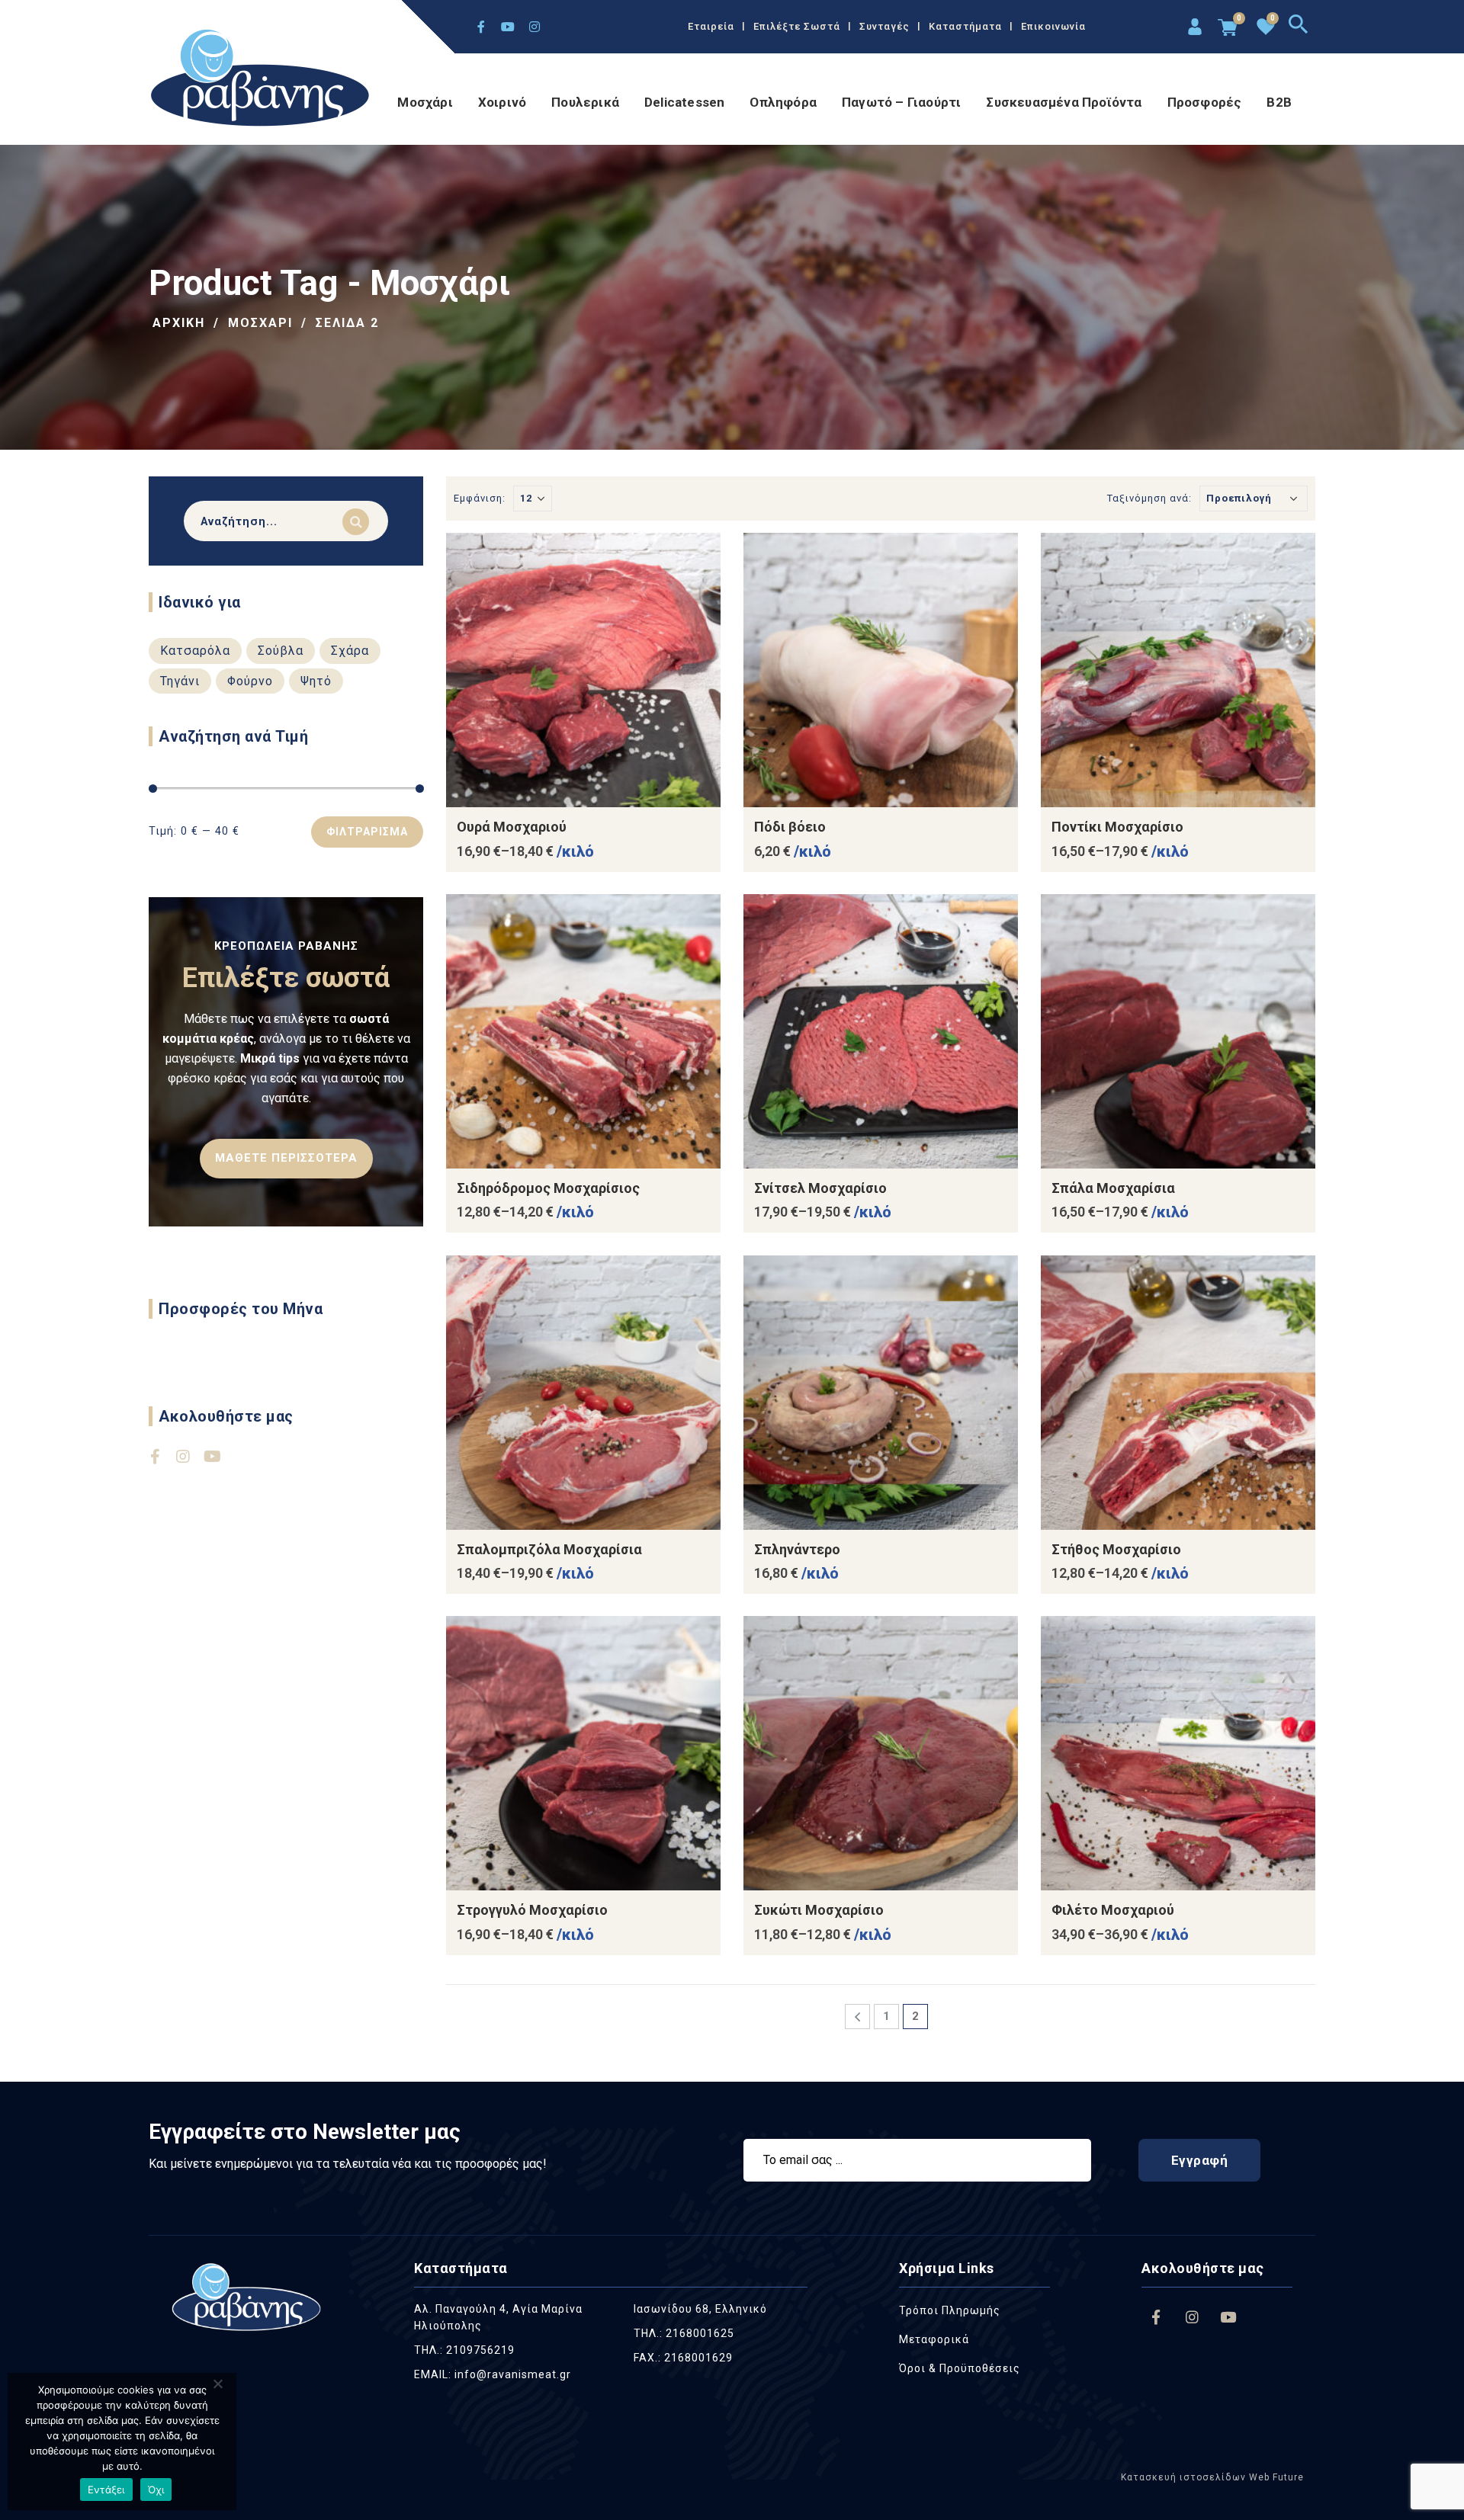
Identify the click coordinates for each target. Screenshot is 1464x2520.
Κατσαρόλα (195, 651)
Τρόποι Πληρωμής (950, 2310)
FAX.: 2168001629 (683, 2358)
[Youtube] (508, 27)
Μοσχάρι (425, 102)
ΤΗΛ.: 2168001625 (684, 2333)
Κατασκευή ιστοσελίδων (1183, 2477)
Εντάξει (106, 2490)
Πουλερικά (585, 102)
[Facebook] (481, 27)
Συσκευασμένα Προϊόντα (1064, 102)
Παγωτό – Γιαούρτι (901, 102)
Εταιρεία (711, 26)
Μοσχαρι (260, 323)
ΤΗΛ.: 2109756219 (464, 2350)
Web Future (1275, 2477)
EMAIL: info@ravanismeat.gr (493, 2374)
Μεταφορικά (934, 2339)
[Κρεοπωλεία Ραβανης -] (261, 80)
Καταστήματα (965, 26)
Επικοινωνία (1053, 26)
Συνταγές (884, 26)
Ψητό (316, 681)
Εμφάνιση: (480, 498)
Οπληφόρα (783, 102)
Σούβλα (281, 651)
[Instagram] (535, 27)
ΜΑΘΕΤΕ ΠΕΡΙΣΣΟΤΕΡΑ (286, 1158)
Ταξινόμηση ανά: (1149, 498)
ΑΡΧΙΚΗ (179, 323)
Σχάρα (350, 651)
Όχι (156, 2490)
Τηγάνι (180, 681)
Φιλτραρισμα (367, 832)
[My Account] (1193, 29)
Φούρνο (250, 681)
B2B (1279, 102)
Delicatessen (684, 102)
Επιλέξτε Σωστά (797, 26)
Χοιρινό (502, 102)
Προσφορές (1205, 102)
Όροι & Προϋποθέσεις (960, 2368)
